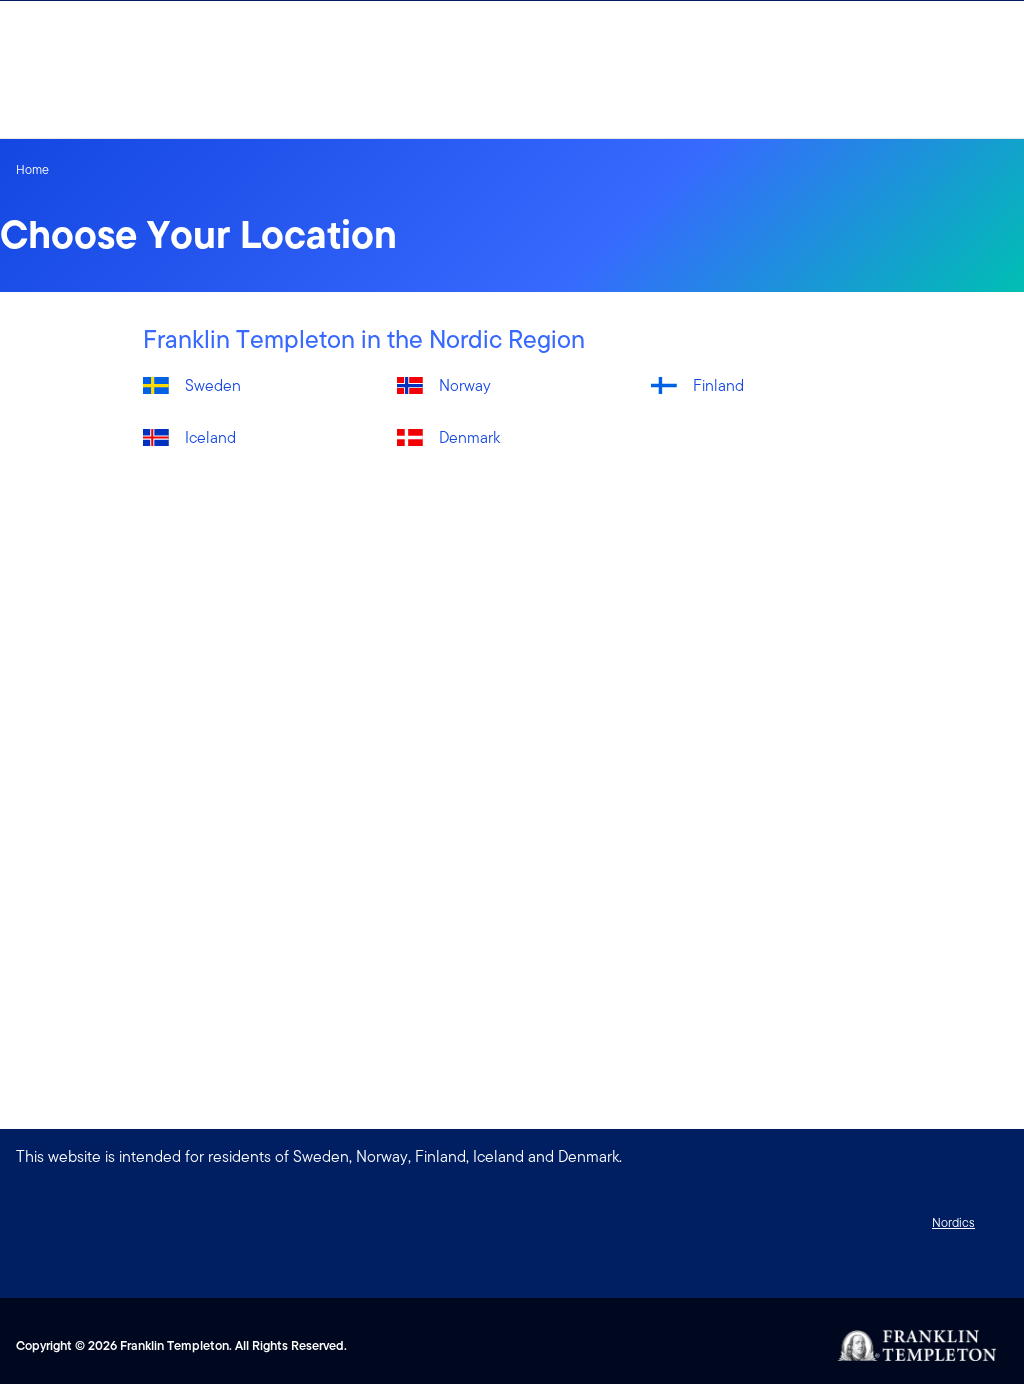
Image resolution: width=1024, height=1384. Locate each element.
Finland (718, 385)
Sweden (213, 385)
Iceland (210, 437)
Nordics (953, 1222)
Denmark (469, 437)
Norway (465, 385)
